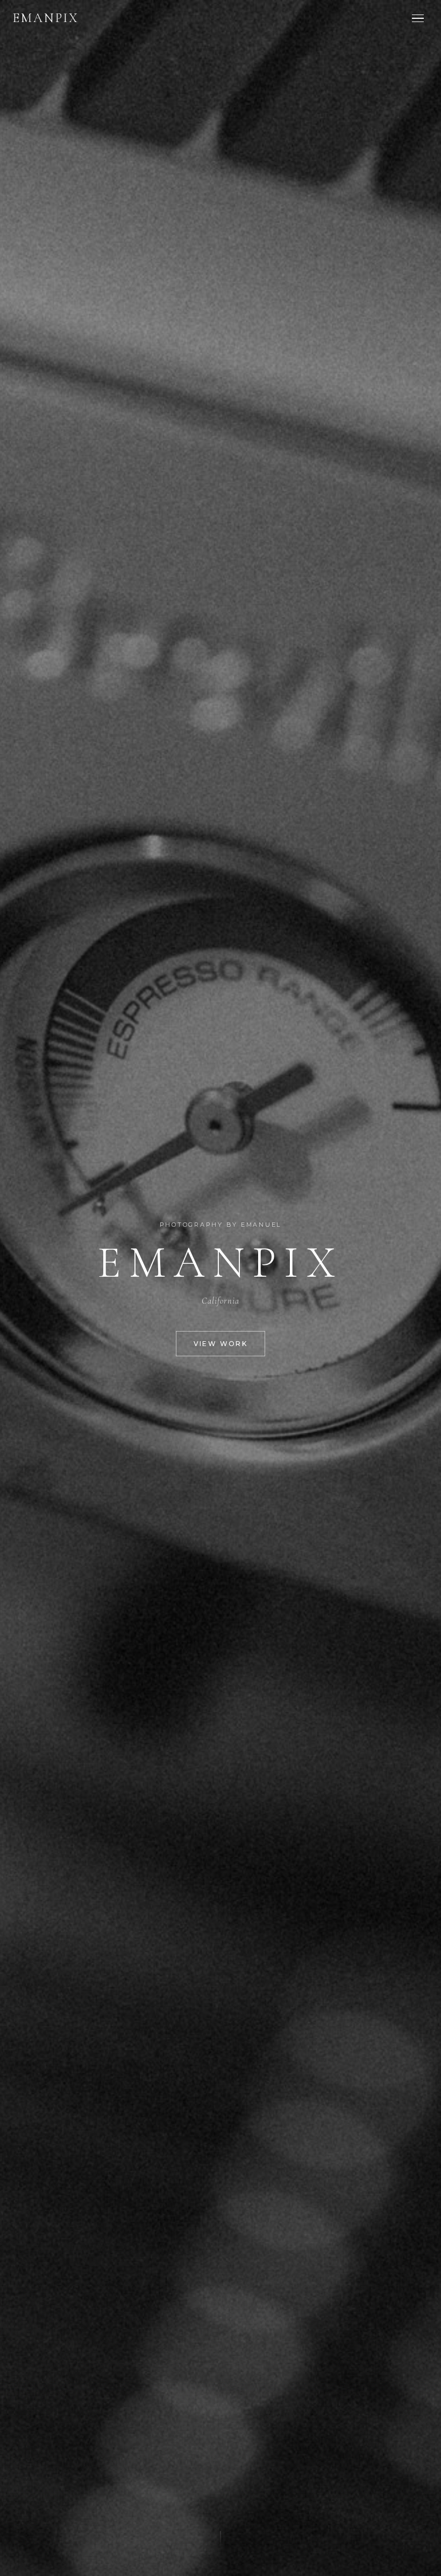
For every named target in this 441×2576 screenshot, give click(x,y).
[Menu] (418, 19)
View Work (221, 1344)
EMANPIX (46, 18)
